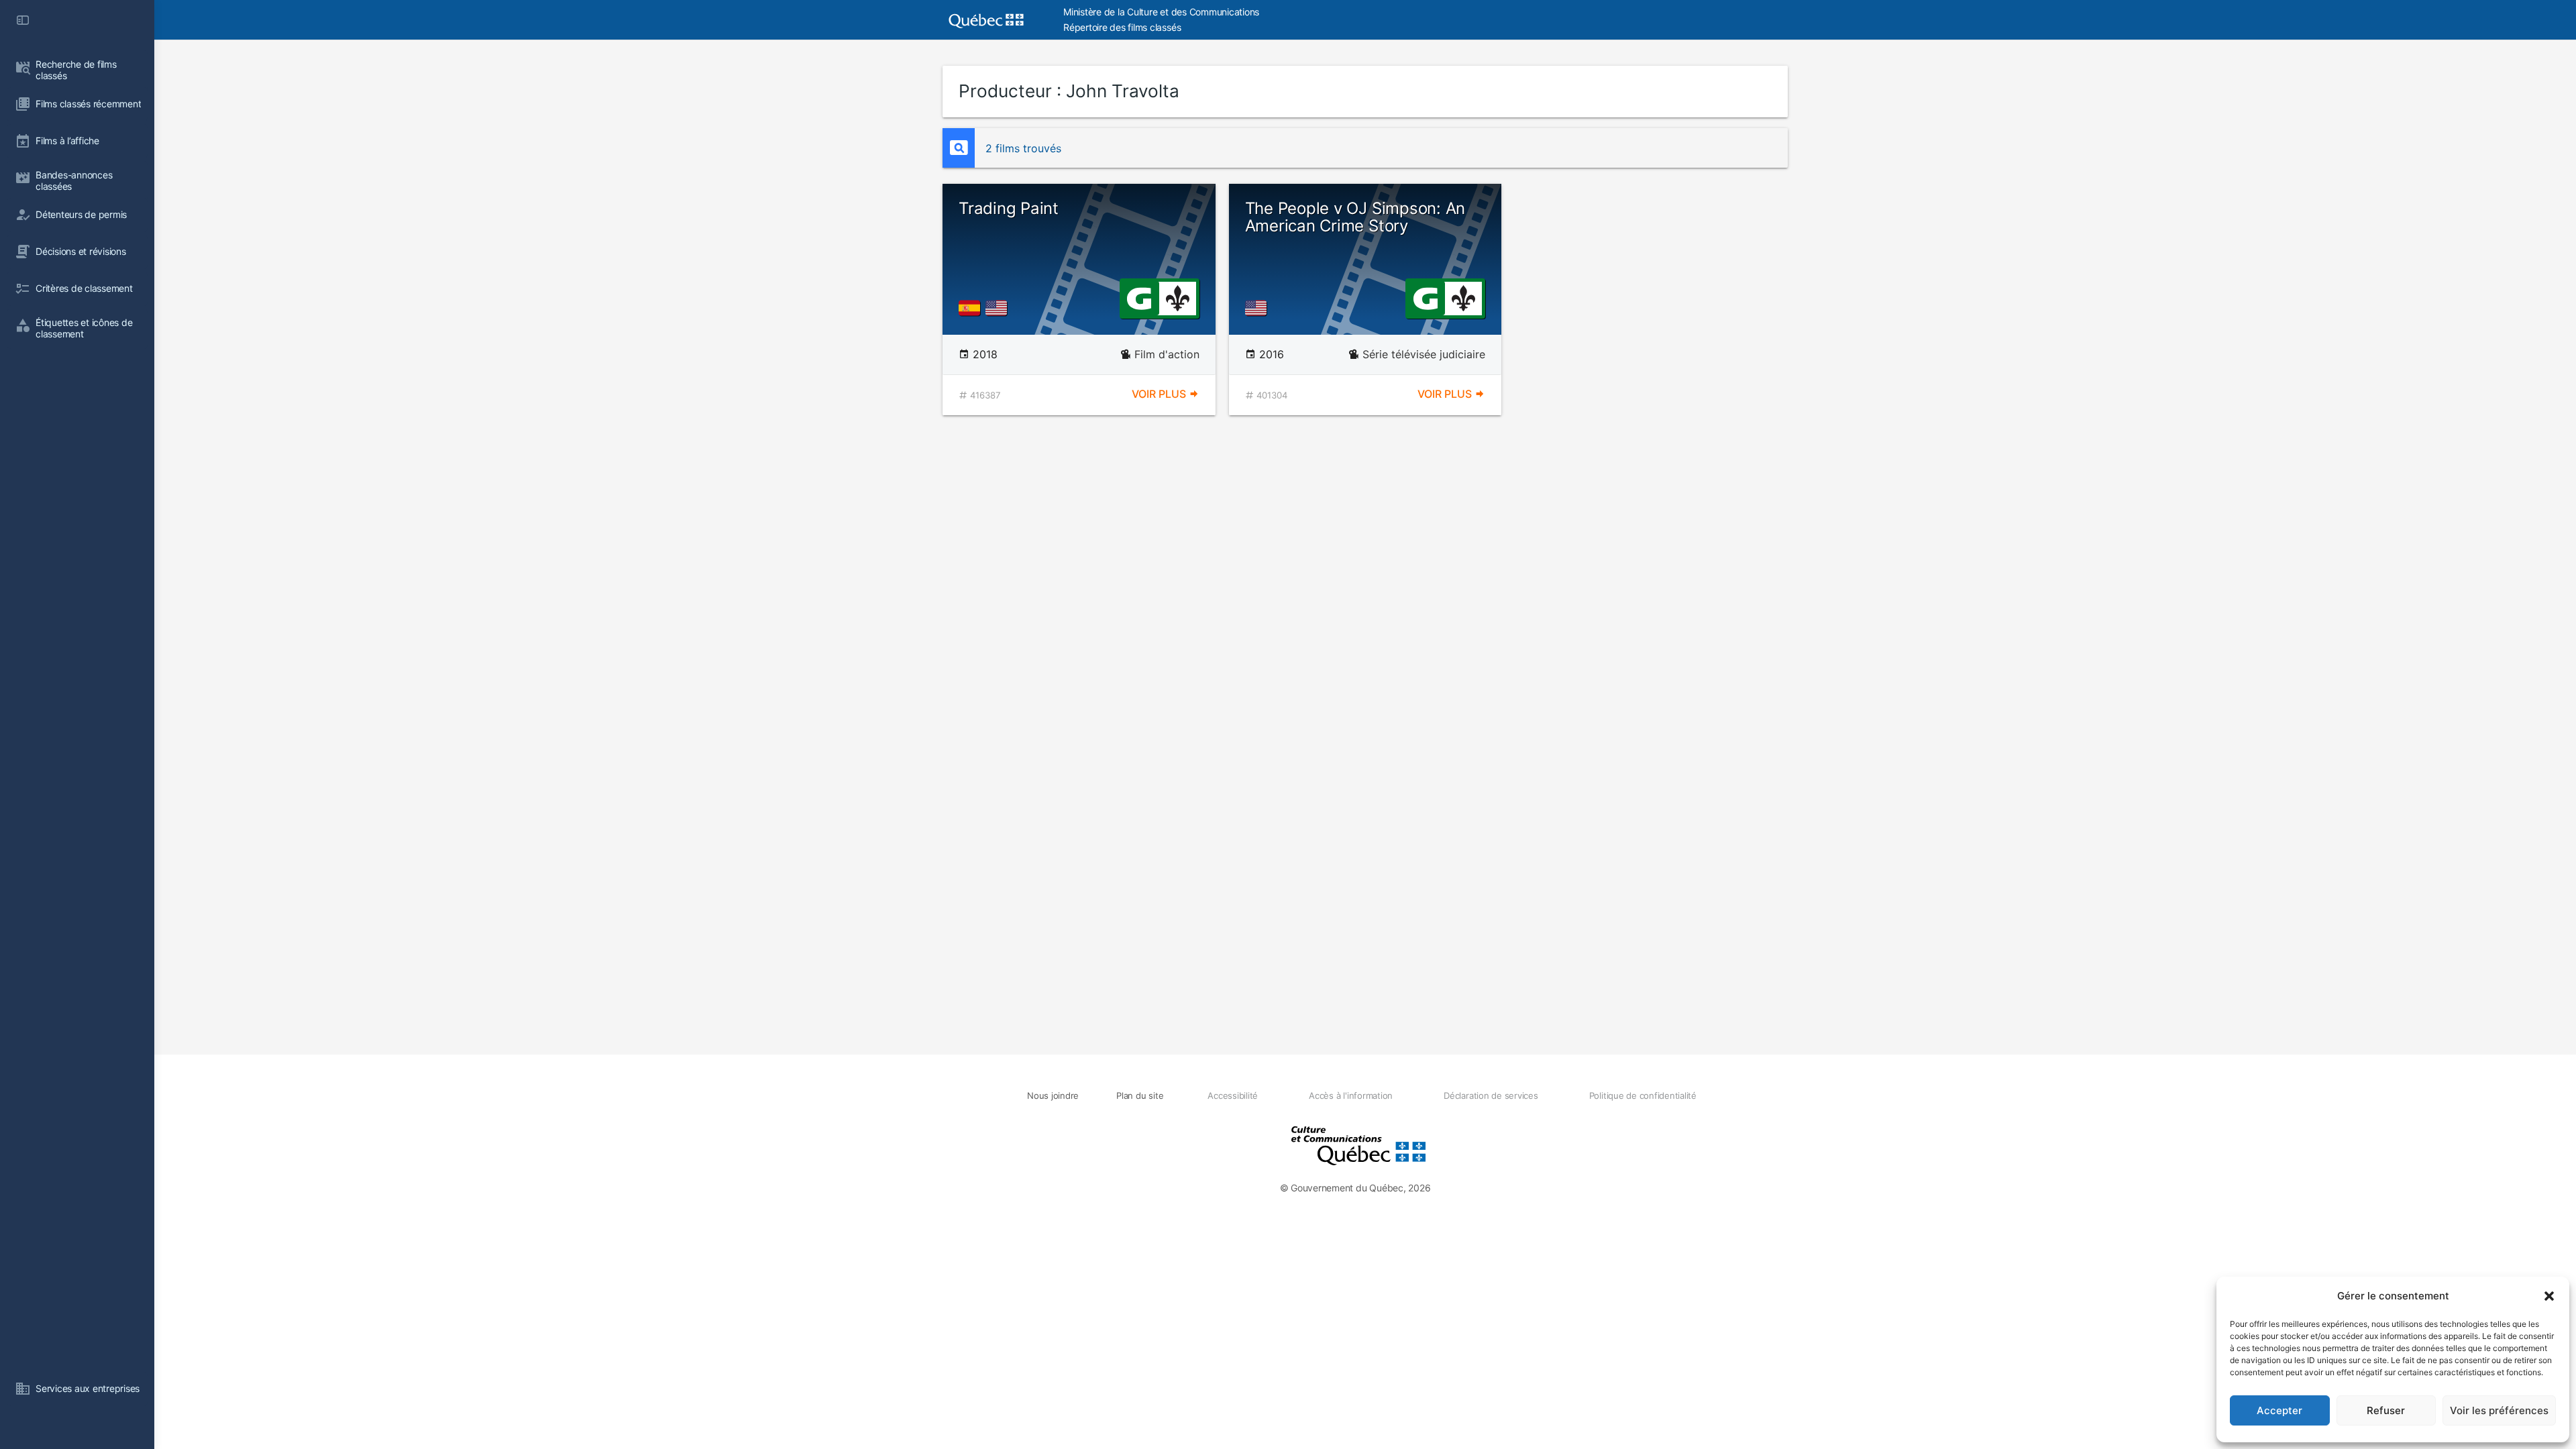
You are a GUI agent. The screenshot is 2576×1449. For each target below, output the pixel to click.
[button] (2549, 1296)
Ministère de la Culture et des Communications (1161, 12)
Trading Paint (1009, 208)
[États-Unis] (999, 308)
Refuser (2386, 1410)
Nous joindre (1053, 1095)
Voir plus (1160, 394)
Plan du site (1140, 1095)
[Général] (1139, 297)
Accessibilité (1233, 1095)
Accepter (2279, 1410)
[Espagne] (972, 308)
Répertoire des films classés (1122, 27)
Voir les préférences (2499, 1410)
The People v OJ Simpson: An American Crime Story (1355, 217)
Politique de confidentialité (1643, 1095)
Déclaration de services (1491, 1095)
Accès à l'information (1351, 1095)
